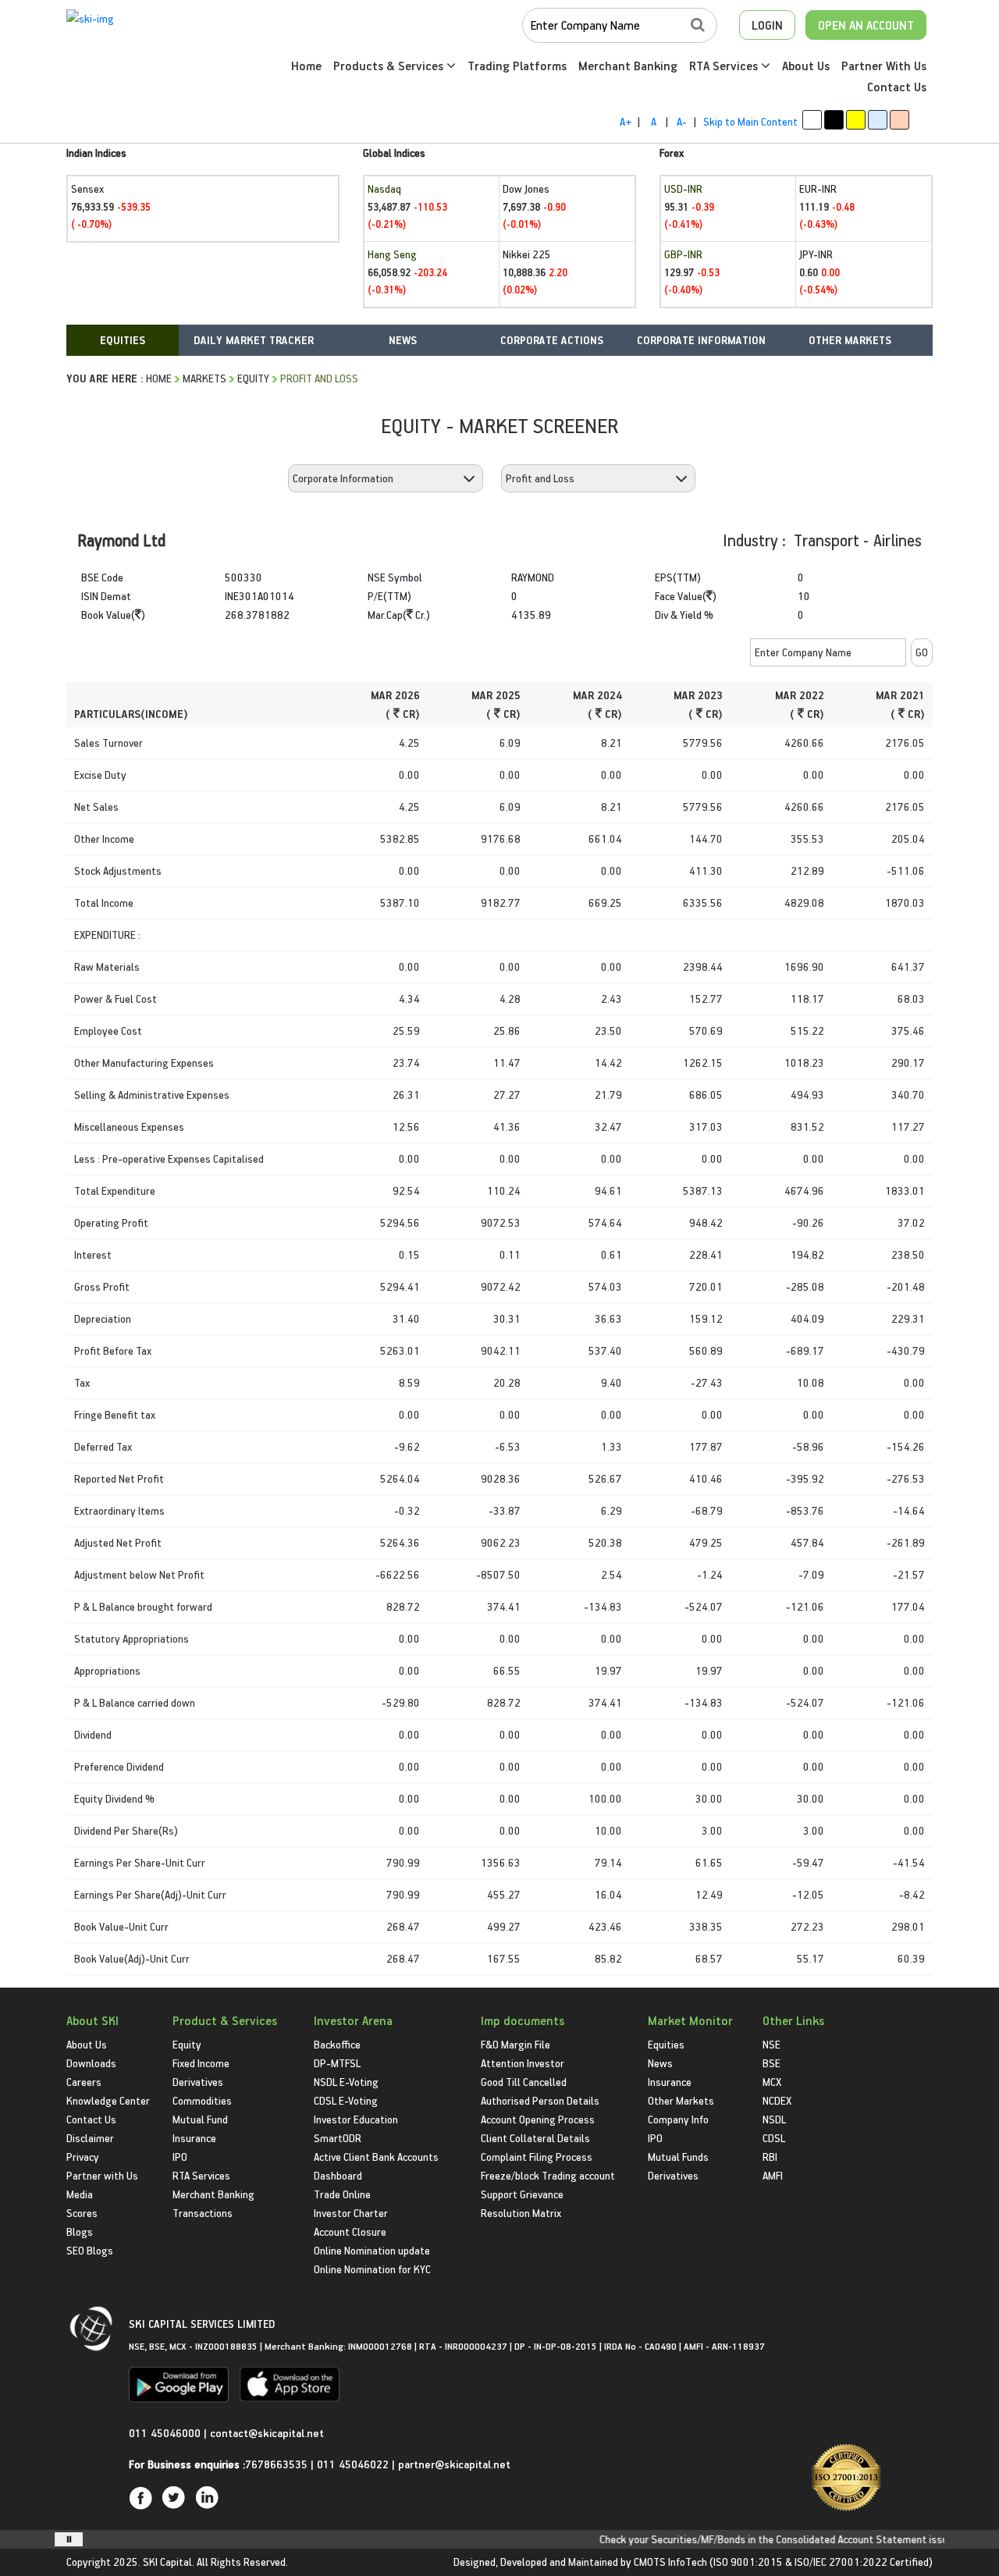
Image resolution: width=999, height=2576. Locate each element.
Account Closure (350, 2231)
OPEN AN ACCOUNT (866, 25)
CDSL (774, 2138)
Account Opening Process (538, 2119)
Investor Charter (351, 2213)
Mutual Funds (678, 2157)
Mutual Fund (200, 2119)
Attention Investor (523, 2063)
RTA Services (725, 66)
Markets (204, 378)
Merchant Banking (628, 66)
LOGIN (767, 25)
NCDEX (777, 2100)
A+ (626, 121)
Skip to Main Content (750, 121)
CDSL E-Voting (346, 2100)
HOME (159, 378)
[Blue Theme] (878, 120)
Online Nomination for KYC (372, 2269)
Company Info (678, 2119)
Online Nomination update (372, 2250)
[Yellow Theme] (856, 120)
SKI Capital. (169, 2562)
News (660, 2063)
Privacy (83, 2157)
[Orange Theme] (899, 120)
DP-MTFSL (337, 2063)
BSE (771, 2063)
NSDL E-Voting (346, 2082)
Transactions (203, 2213)
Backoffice (337, 2044)
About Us (806, 66)
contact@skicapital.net (267, 2433)
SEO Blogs (90, 2250)
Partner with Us (102, 2175)
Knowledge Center (108, 2100)
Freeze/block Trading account (548, 2175)
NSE (771, 2044)
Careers (84, 2082)
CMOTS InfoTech (670, 2562)
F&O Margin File (515, 2044)
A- (682, 121)
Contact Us (897, 87)
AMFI (773, 2175)
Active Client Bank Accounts (376, 2157)
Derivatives (198, 2082)
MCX (772, 2082)
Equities (666, 2044)
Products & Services (390, 66)
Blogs (80, 2231)
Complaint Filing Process (537, 2157)
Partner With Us (884, 66)
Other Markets (681, 2100)
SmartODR (338, 2138)
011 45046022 (354, 2464)
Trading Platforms (517, 66)
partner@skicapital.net (454, 2464)
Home (306, 66)
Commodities (202, 2100)
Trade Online (342, 2194)
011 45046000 (166, 2433)
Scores (82, 2213)
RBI (770, 2157)
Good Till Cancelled (524, 2082)
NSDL (774, 2119)
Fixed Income (201, 2063)
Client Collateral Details (535, 2138)
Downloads (91, 2063)
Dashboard (338, 2175)
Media (80, 2194)
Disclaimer (90, 2138)
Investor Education (356, 2119)
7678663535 (276, 2464)
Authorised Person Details (540, 2100)
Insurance (194, 2138)
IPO (180, 2157)
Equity (253, 378)
